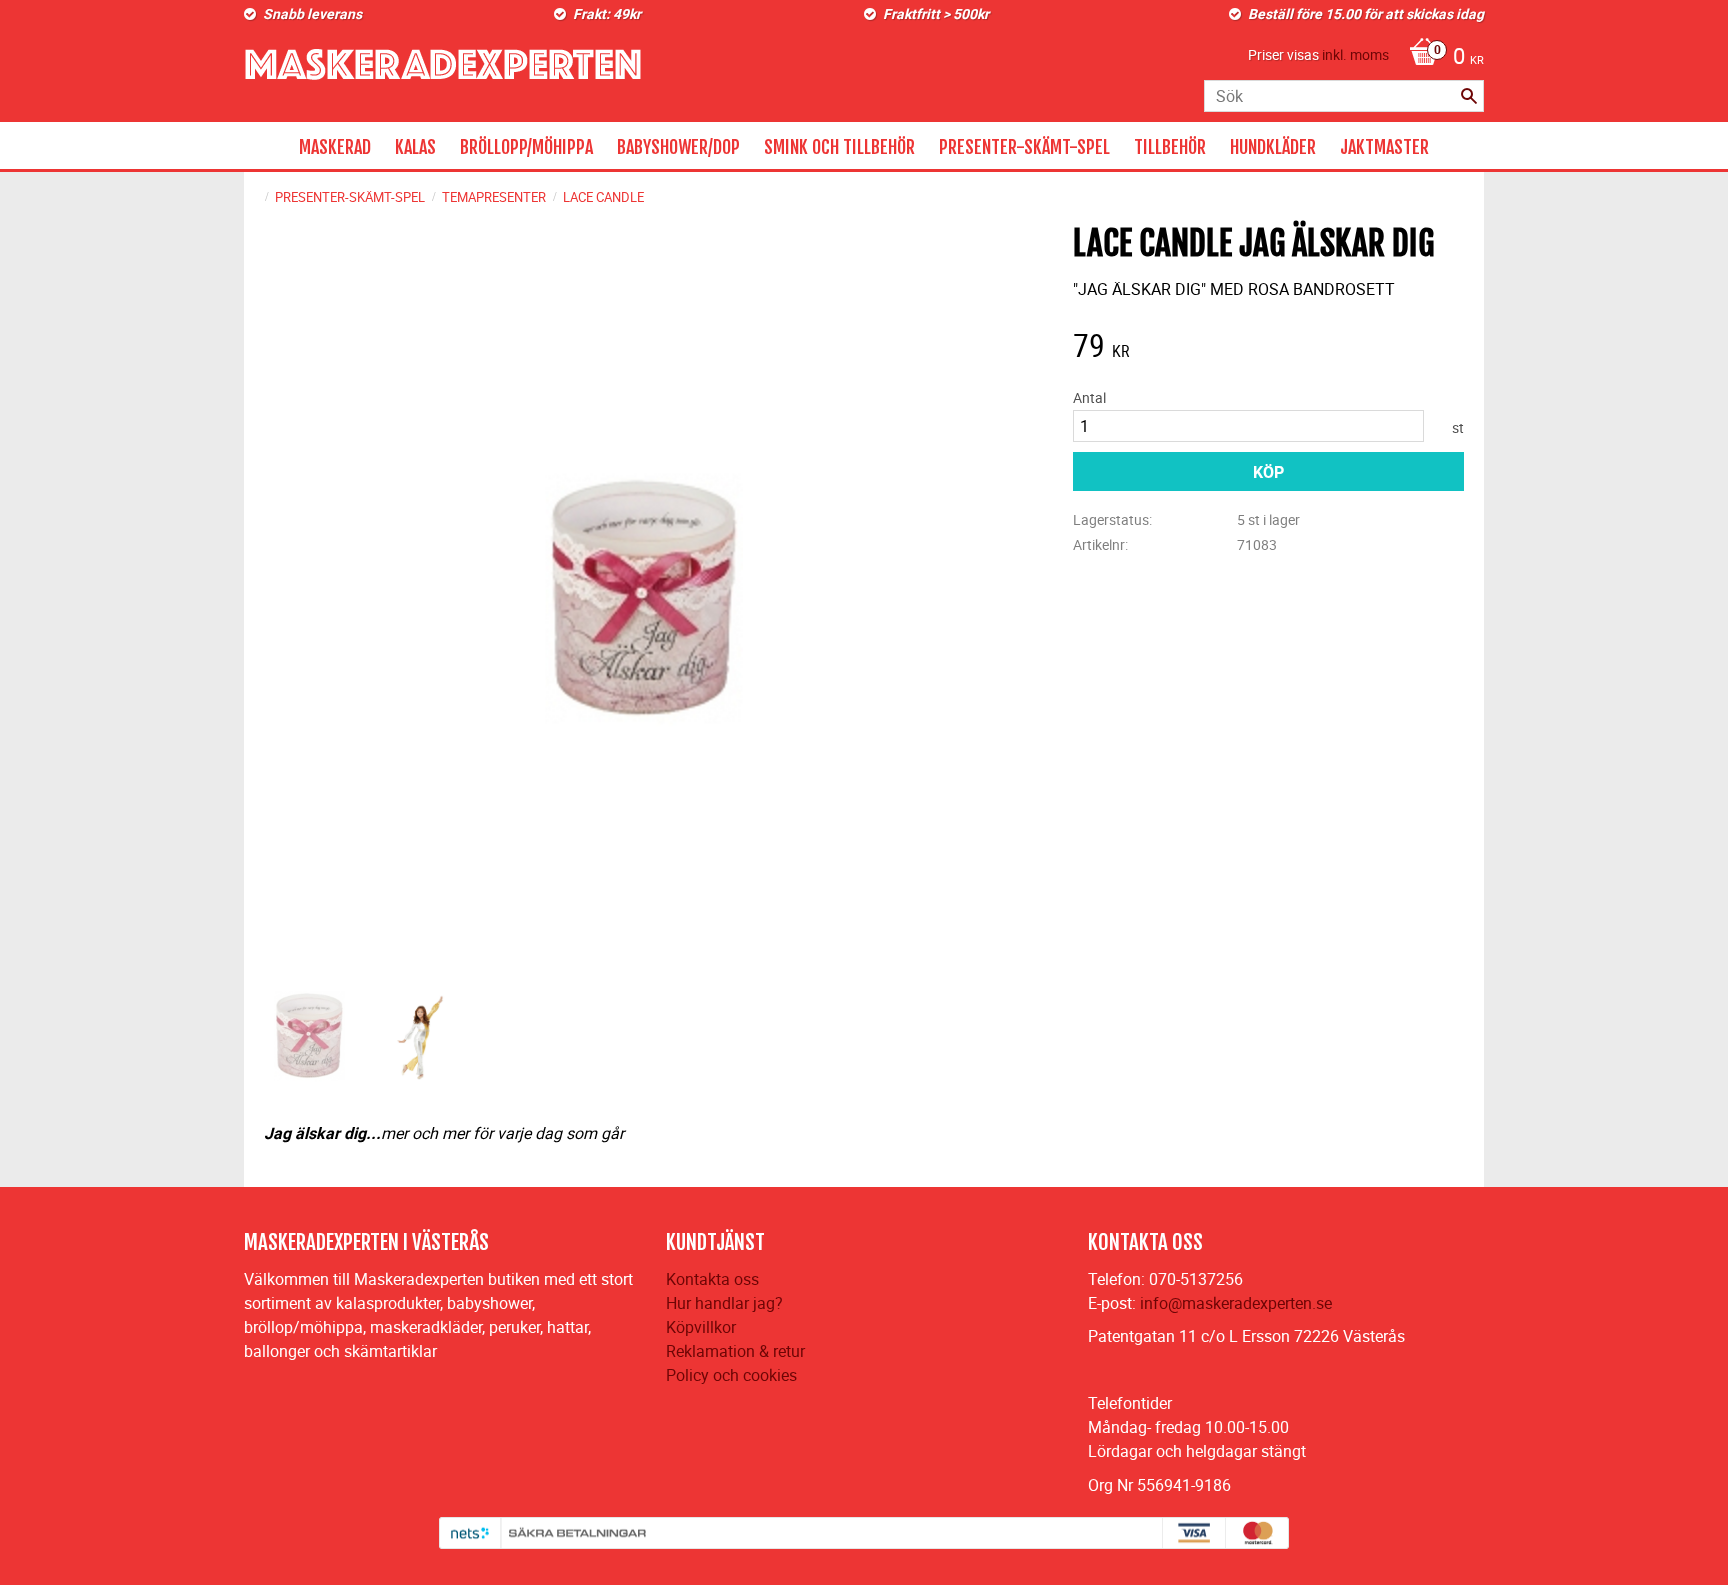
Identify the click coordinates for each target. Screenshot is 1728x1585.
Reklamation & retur (735, 1351)
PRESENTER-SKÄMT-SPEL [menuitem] (1024, 147)
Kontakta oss (712, 1279)
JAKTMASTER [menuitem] (1384, 147)
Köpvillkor (701, 1327)
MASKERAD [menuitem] (335, 147)
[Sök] (1469, 96)
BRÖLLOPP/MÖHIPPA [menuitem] (526, 147)
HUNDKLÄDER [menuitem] (1273, 147)
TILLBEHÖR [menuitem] (1170, 147)
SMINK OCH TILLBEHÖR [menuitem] (839, 147)
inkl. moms (1355, 54)
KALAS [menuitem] (415, 147)
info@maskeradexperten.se (1236, 1303)
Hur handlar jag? (724, 1303)
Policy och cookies (731, 1375)
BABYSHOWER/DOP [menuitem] (678, 147)
